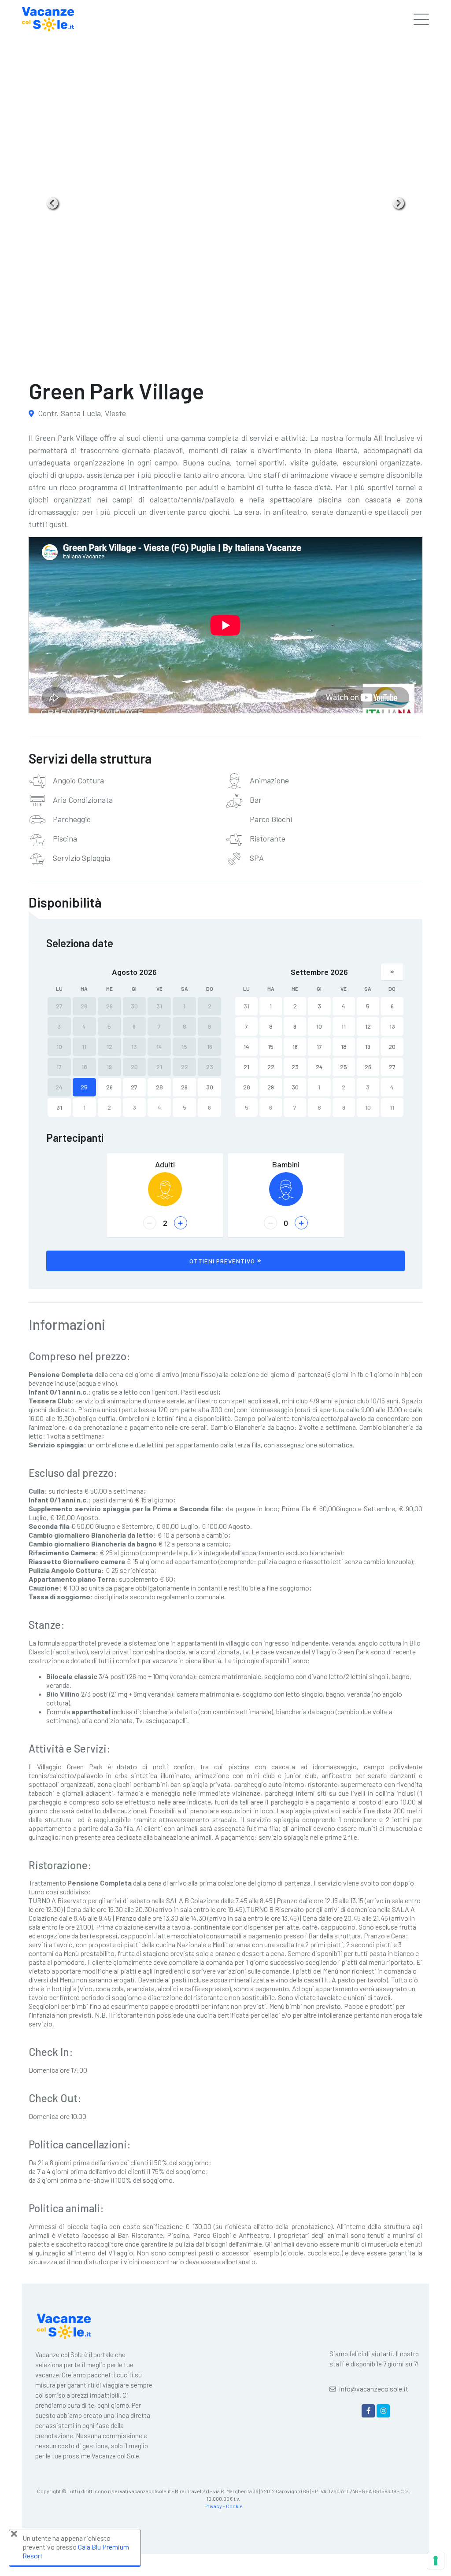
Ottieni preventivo (222, 1261)
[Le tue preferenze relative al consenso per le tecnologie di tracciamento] (436, 2561)
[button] (53, 203)
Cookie (234, 2506)
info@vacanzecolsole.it (374, 2389)
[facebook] (368, 2411)
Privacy (213, 2506)
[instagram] (383, 2411)
